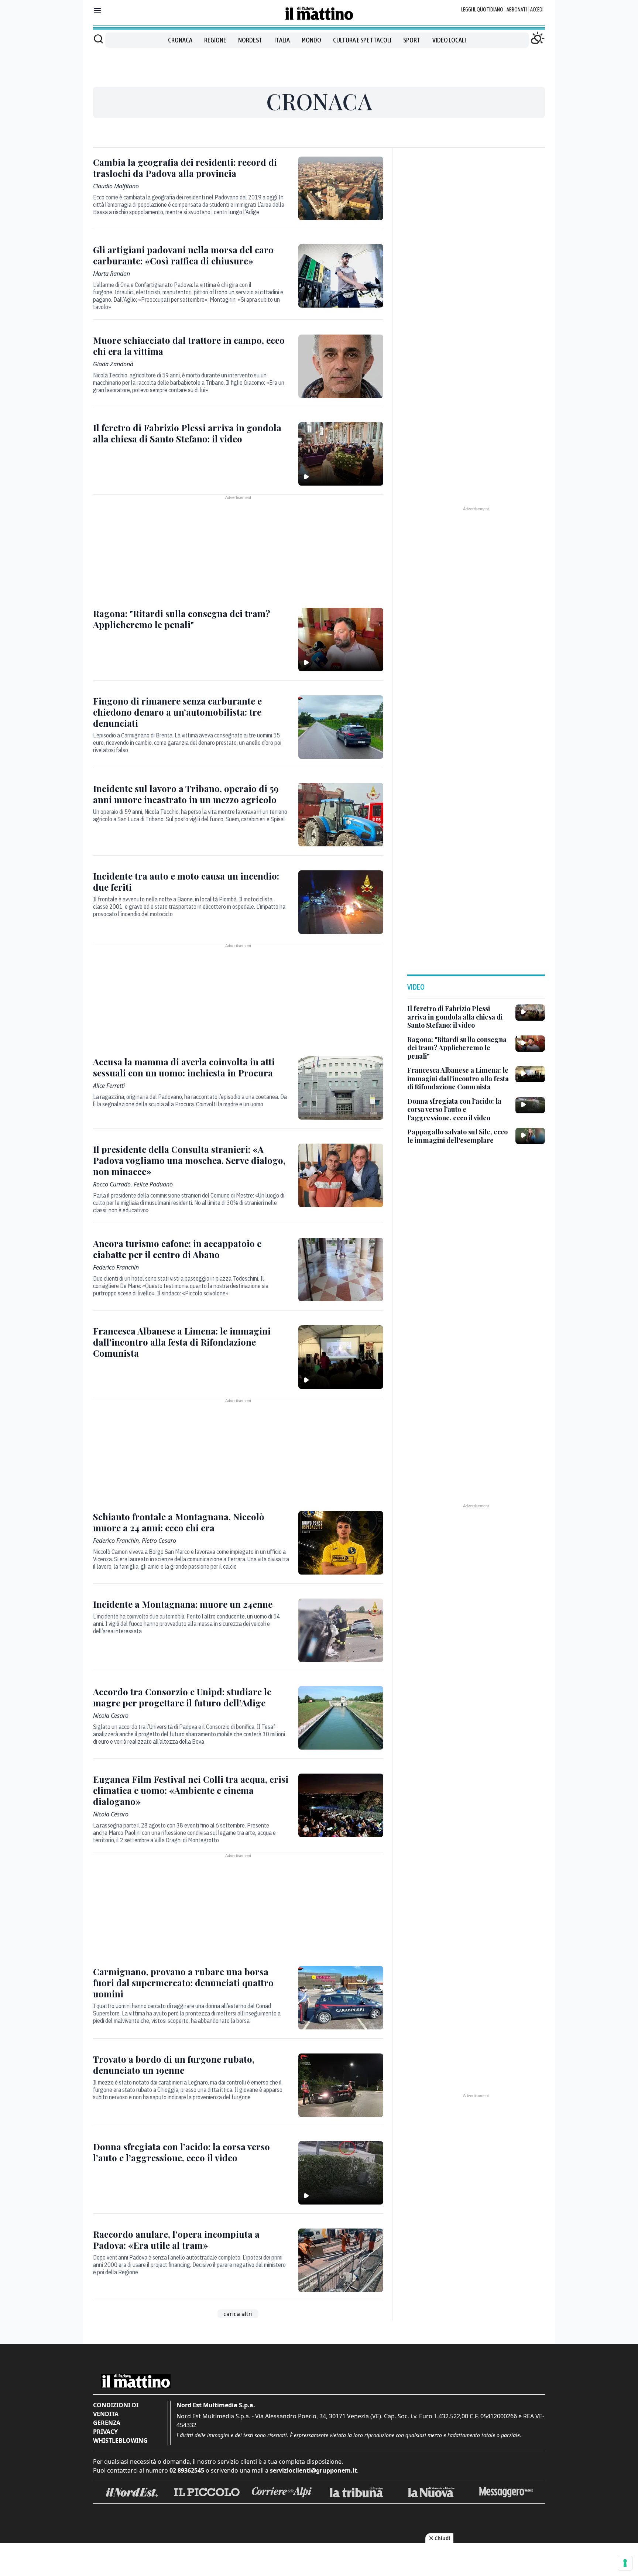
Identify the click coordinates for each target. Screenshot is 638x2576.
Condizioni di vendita (116, 2409)
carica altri (238, 2314)
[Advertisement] (319, 64)
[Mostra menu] (97, 10)
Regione (215, 40)
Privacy (105, 2432)
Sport (412, 40)
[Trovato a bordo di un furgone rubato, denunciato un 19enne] (341, 2085)
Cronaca (180, 40)
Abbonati (517, 10)
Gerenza (107, 2423)
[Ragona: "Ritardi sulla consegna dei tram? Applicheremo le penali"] (341, 640)
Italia (282, 40)
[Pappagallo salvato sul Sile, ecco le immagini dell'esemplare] (530, 1136)
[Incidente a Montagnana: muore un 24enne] (341, 1630)
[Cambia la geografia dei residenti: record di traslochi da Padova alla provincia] (341, 188)
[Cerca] (98, 39)
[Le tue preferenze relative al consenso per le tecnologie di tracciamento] (625, 2563)
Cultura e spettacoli (362, 40)
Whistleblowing (120, 2440)
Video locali (449, 40)
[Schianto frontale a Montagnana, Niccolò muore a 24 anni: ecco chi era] (341, 1543)
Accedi (537, 10)
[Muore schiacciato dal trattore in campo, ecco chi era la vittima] (341, 366)
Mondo (311, 40)
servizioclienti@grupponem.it (313, 2470)
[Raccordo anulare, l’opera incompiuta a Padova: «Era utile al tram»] (341, 2260)
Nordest (250, 40)
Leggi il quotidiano (482, 10)
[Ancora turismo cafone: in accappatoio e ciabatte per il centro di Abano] (341, 1270)
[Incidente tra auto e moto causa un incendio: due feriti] (341, 902)
